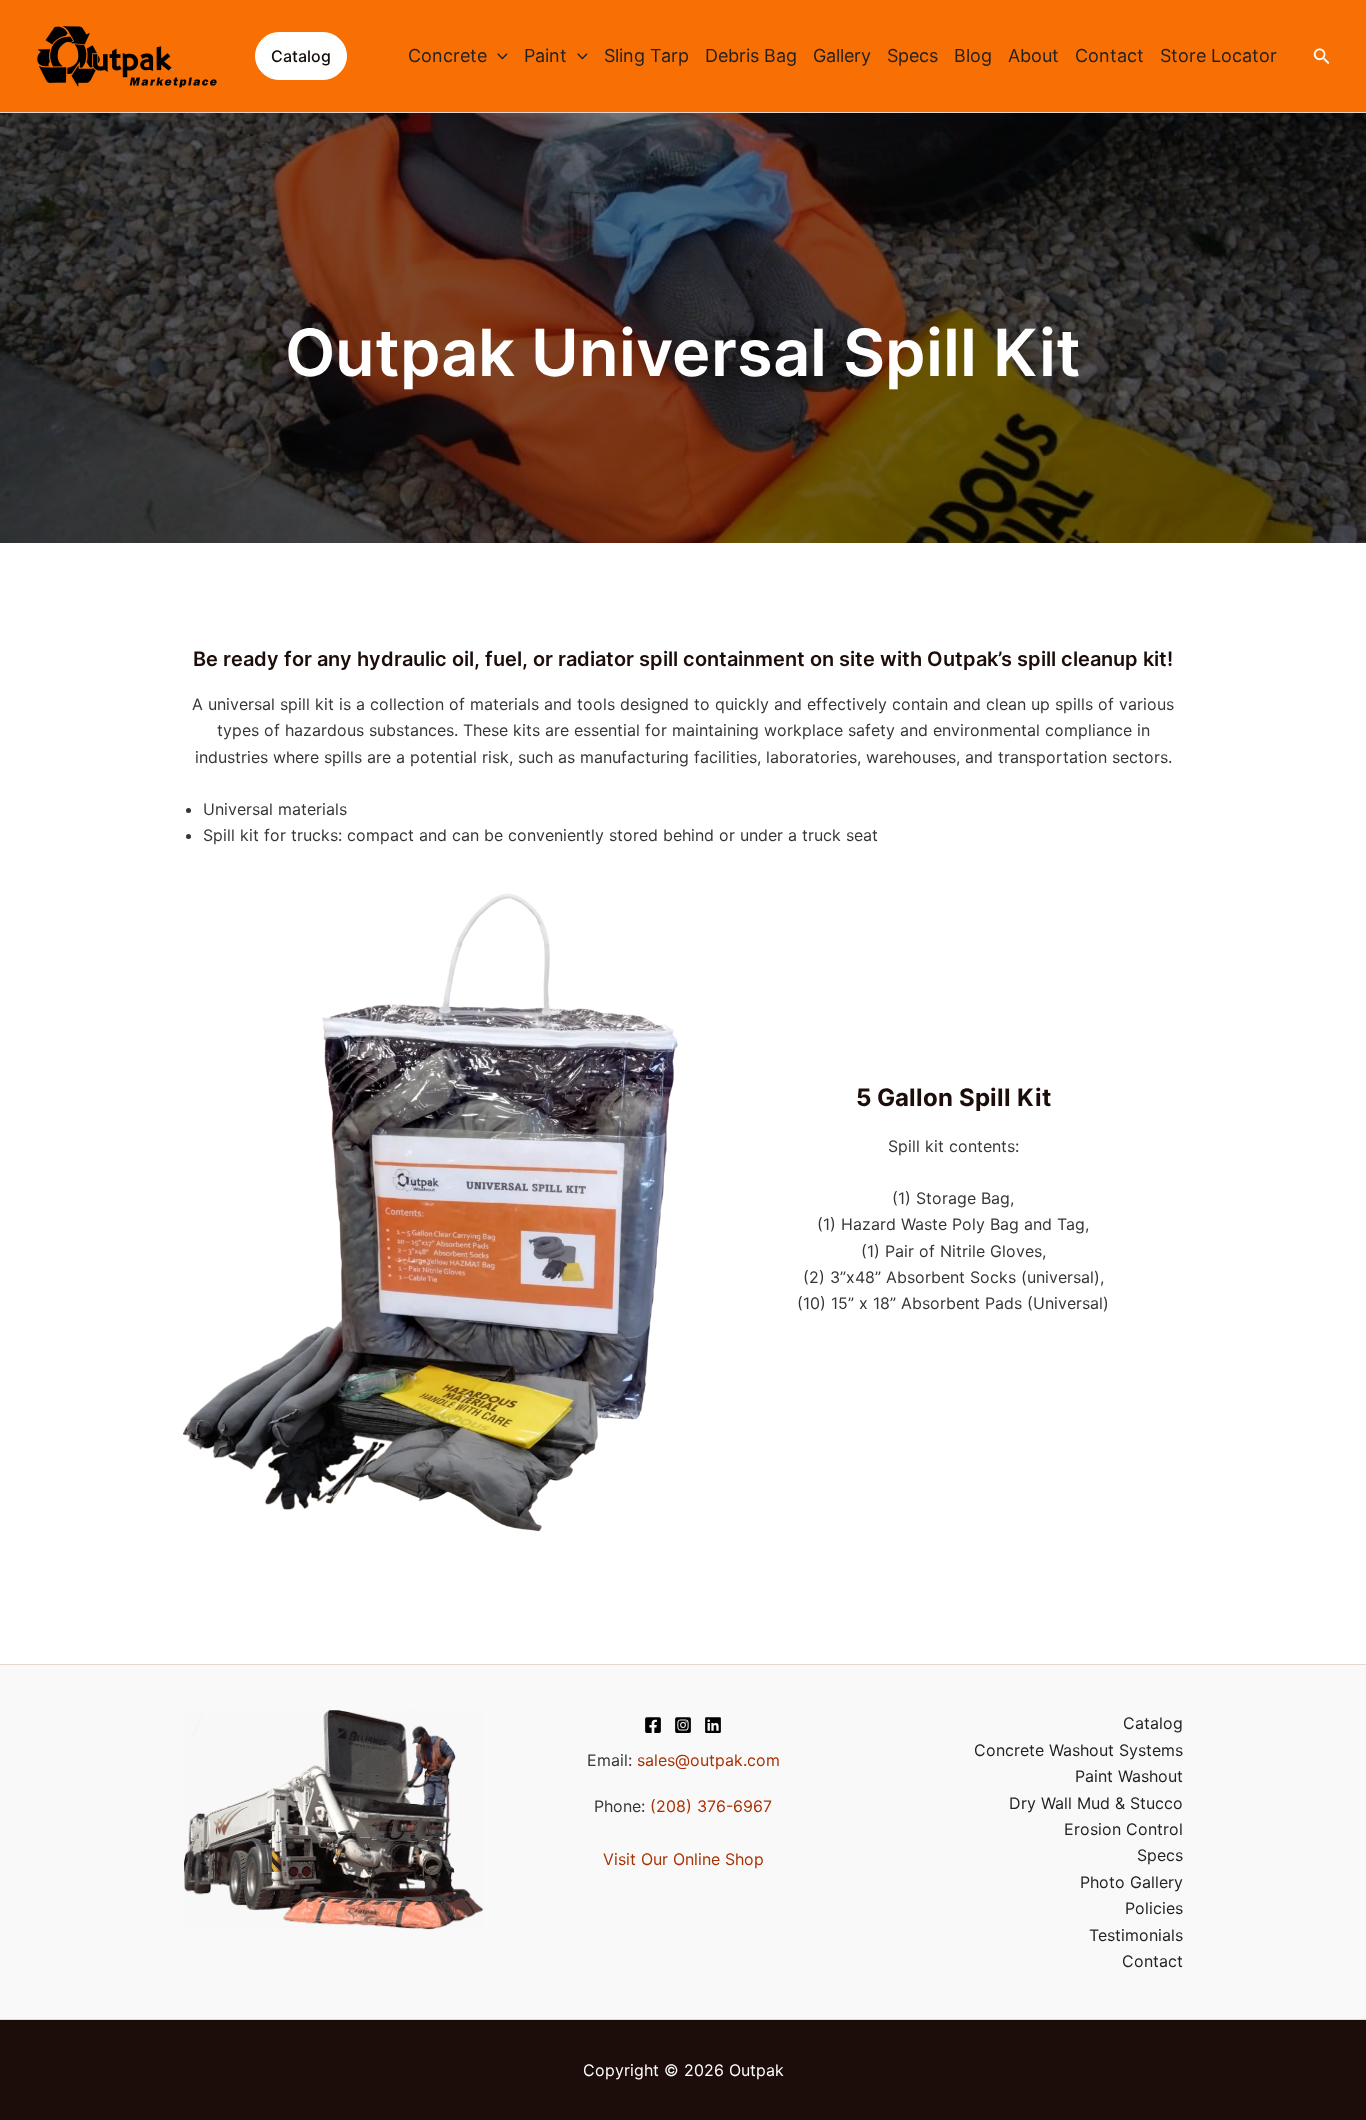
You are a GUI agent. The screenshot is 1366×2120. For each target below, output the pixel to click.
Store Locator (1218, 55)
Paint (545, 55)
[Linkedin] (713, 1725)
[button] (301, 56)
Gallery (842, 55)
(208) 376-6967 (711, 1806)
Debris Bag (751, 55)
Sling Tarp (646, 55)
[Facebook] (653, 1725)
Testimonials (1136, 1935)
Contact (1109, 55)
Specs (912, 55)
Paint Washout (1129, 1776)
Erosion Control (1123, 1829)
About (1033, 55)
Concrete (447, 55)
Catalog (1153, 1723)
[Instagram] (683, 1725)
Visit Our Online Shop (683, 1859)
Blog (973, 55)
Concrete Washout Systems (1078, 1750)
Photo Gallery (1131, 1882)
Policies (1154, 1908)
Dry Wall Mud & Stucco (1096, 1803)
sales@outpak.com (708, 1760)
